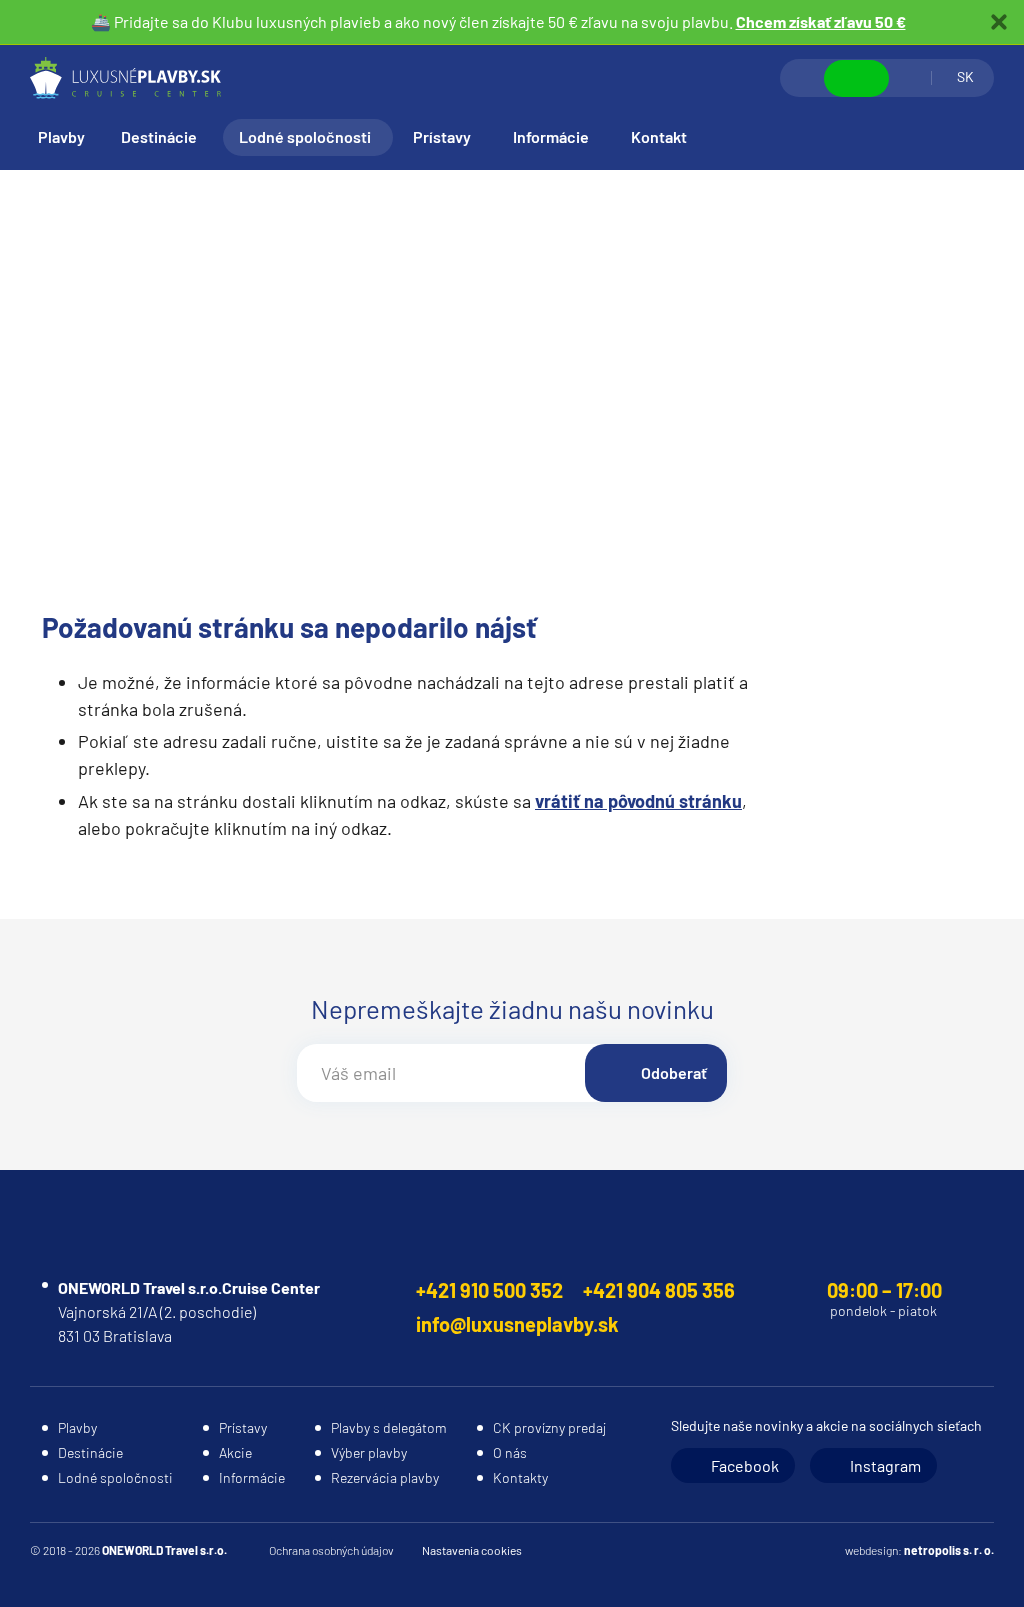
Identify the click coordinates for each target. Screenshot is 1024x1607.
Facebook (745, 1465)
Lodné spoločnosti (305, 136)
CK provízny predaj (549, 1427)
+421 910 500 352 (489, 1290)
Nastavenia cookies (472, 1550)
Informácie (551, 136)
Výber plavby (369, 1452)
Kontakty (520, 1477)
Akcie (235, 1452)
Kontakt (659, 136)
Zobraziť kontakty (856, 78)
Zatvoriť (999, 22)
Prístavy (442, 136)
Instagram (885, 1465)
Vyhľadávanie (803, 78)
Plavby (61, 136)
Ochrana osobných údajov (331, 1550)
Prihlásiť (910, 78)
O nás (510, 1452)
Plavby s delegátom (389, 1427)
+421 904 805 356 (659, 1290)
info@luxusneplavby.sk (517, 1324)
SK (965, 76)
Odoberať (674, 1072)
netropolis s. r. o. (949, 1550)
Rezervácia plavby (385, 1477)
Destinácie (159, 136)
